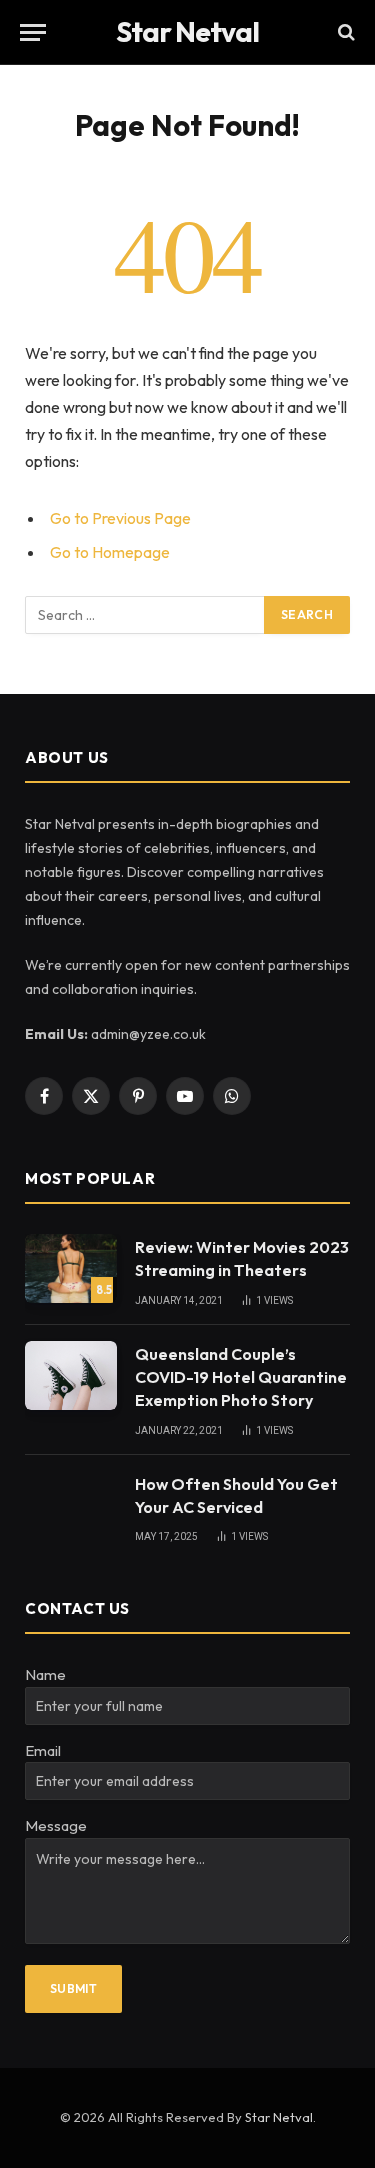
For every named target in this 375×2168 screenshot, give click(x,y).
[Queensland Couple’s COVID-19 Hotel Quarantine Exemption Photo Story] (71, 1375)
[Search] (344, 32)
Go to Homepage (110, 552)
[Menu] (33, 32)
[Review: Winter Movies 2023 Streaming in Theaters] (71, 1268)
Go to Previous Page (120, 518)
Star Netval (279, 2117)
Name (45, 1674)
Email (43, 1750)
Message (56, 1825)
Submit (73, 1988)
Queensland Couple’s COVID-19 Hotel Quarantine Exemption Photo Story (241, 1377)
